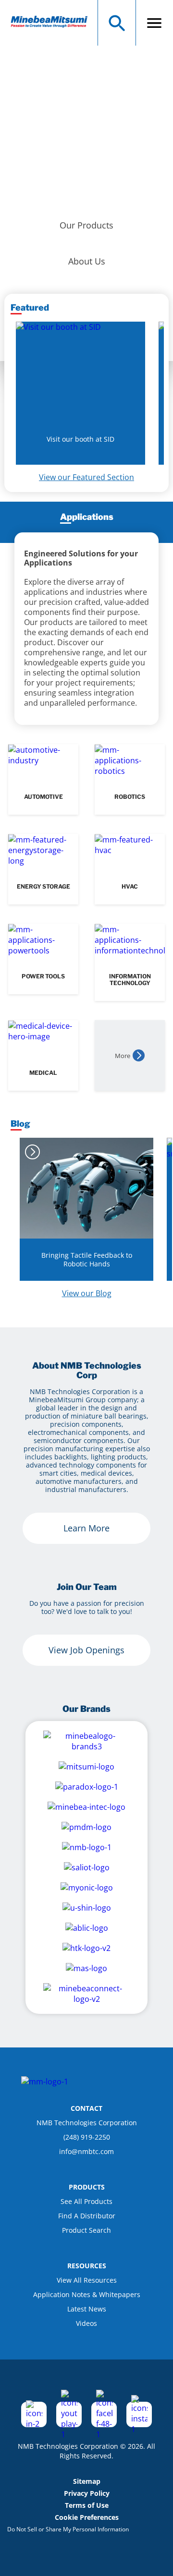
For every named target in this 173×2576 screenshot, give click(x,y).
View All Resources (87, 2280)
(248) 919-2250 (87, 2137)
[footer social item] (34, 2414)
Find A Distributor (87, 2216)
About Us (87, 261)
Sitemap (87, 2481)
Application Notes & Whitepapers (87, 2294)
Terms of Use (87, 2505)
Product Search (86, 2230)
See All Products (86, 2201)
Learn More (86, 1528)
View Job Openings (86, 1650)
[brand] (86, 1741)
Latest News (87, 2309)
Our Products (86, 225)
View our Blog (87, 1293)
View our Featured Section (86, 477)
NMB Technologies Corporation (87, 2123)
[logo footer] (45, 2082)
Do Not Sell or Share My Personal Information (68, 2529)
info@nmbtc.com (86, 2151)
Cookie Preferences (87, 2517)
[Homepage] (54, 23)
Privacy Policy (87, 2493)
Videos (86, 2323)
